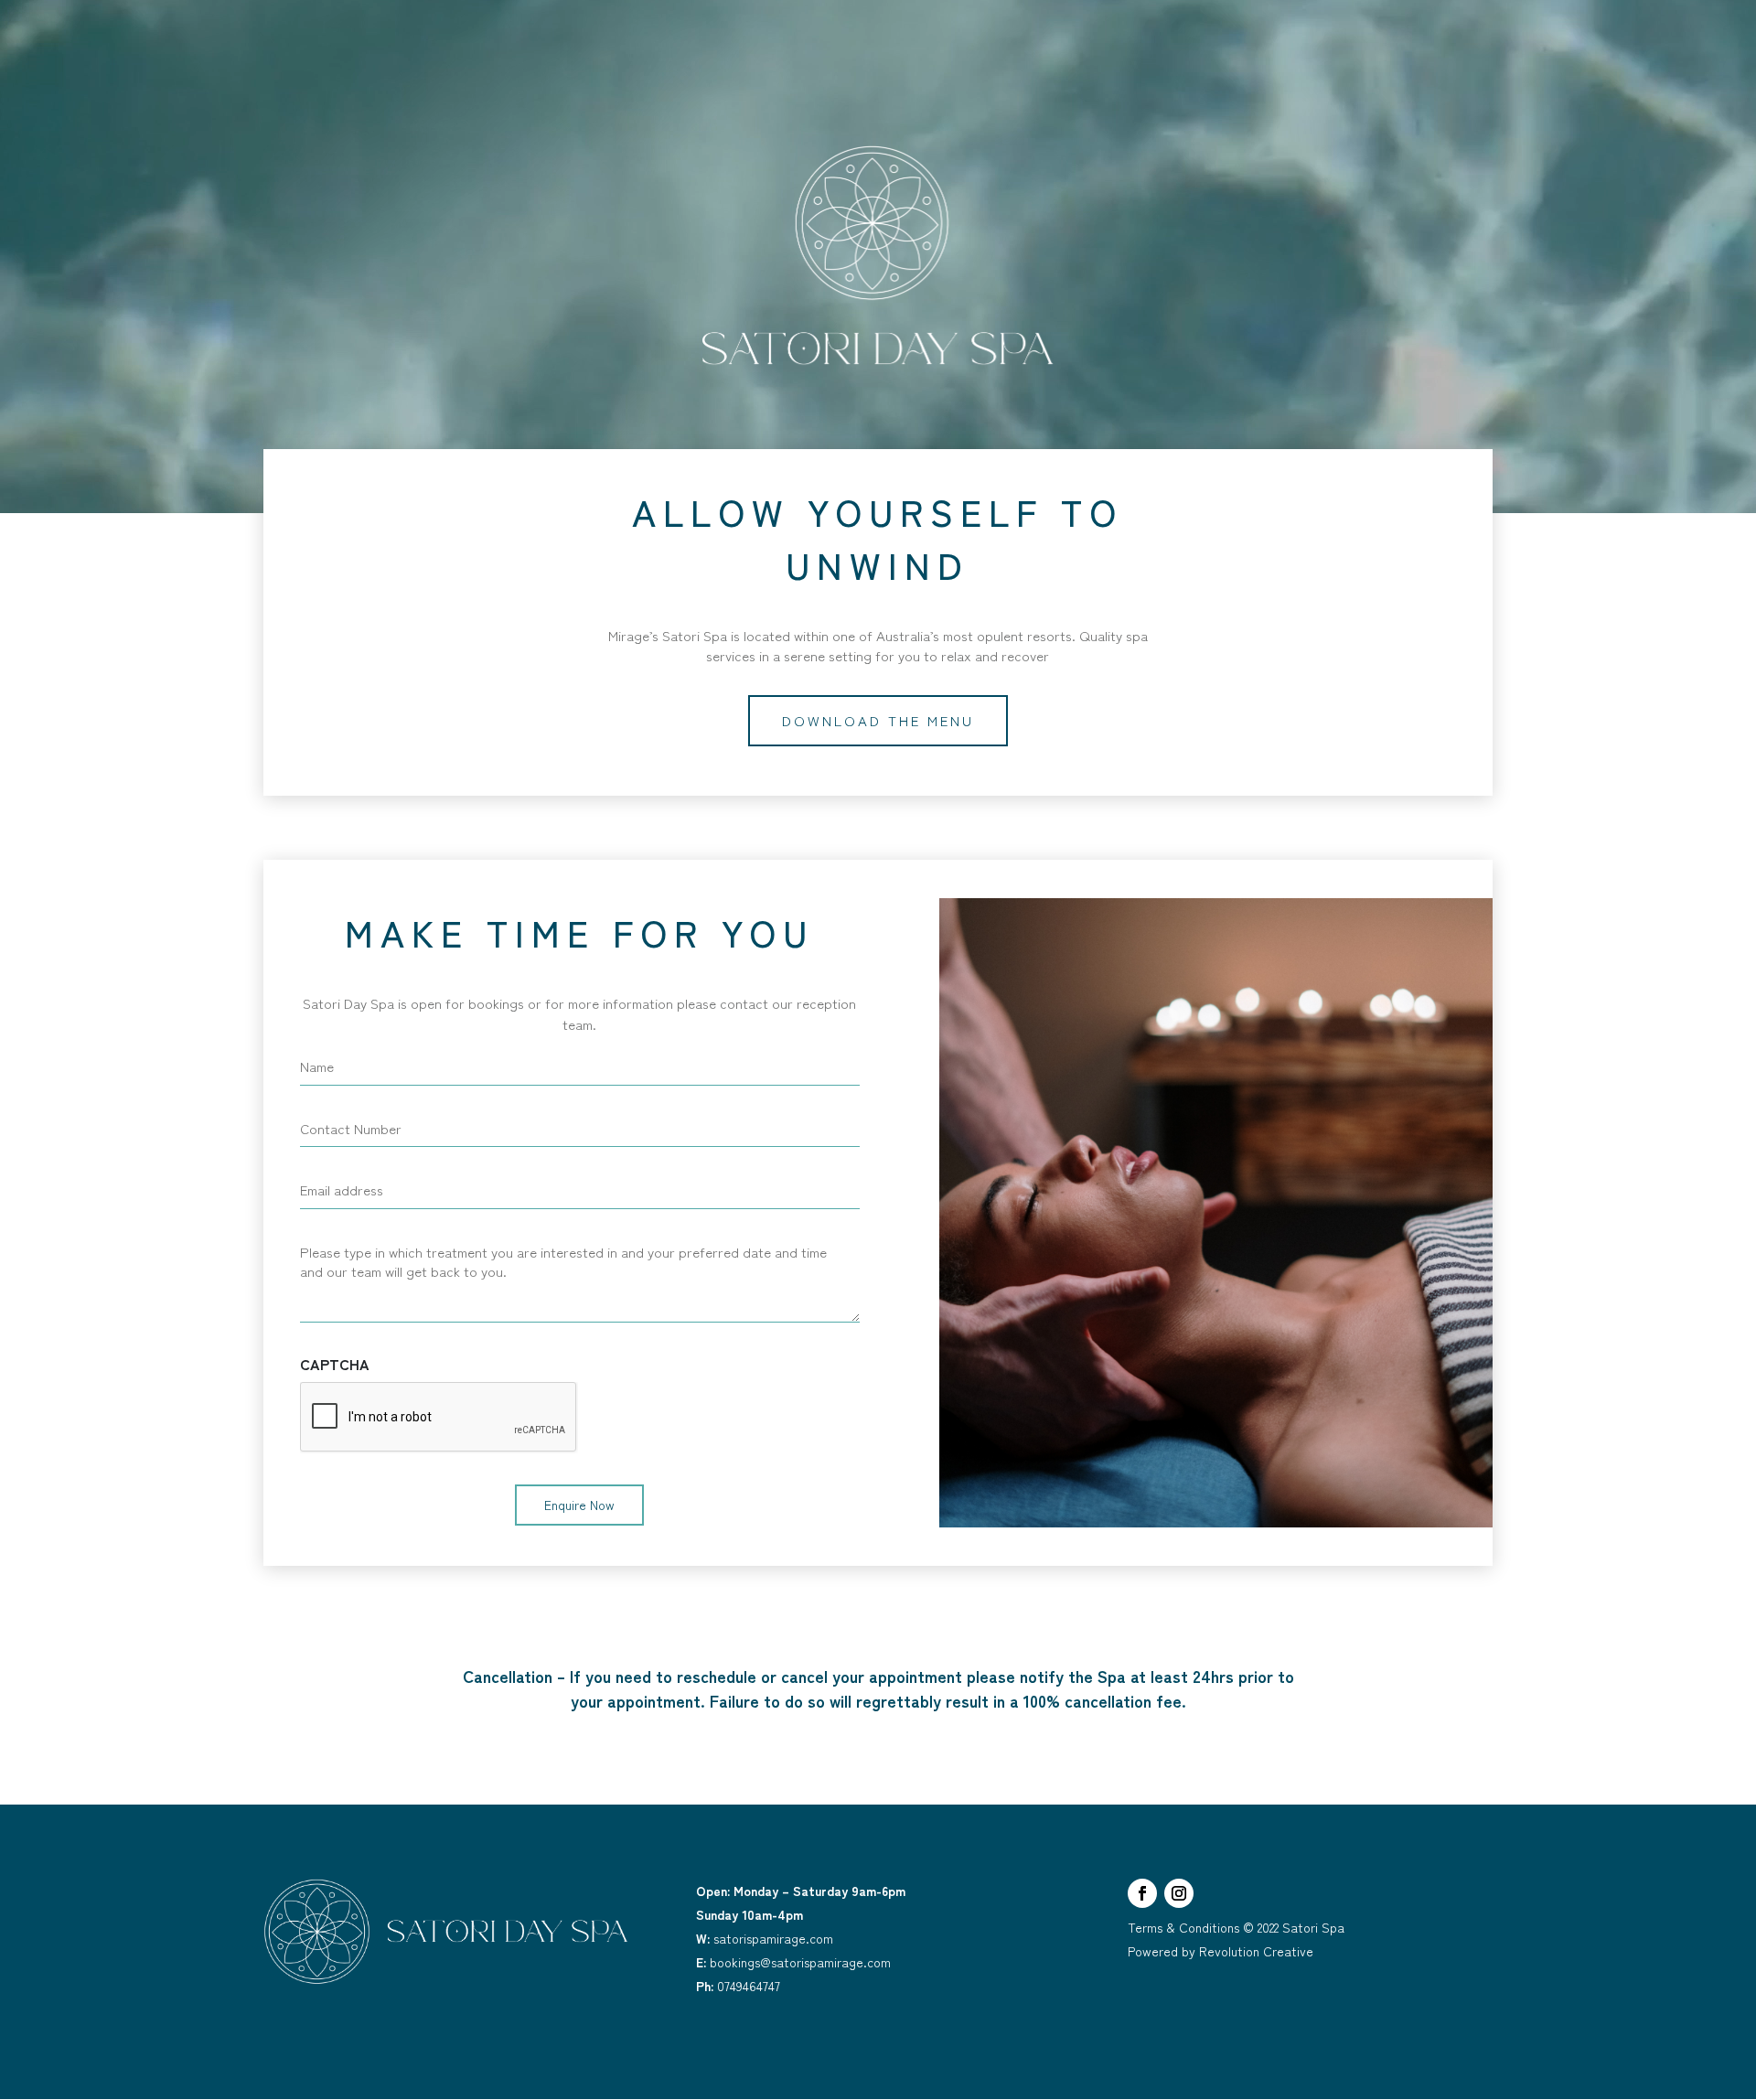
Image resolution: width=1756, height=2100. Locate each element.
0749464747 (738, 1986)
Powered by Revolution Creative (1221, 1951)
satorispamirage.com (765, 1938)
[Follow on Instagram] (1179, 1893)
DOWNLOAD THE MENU (878, 720)
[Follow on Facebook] (1142, 1893)
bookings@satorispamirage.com (793, 1962)
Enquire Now (579, 1505)
